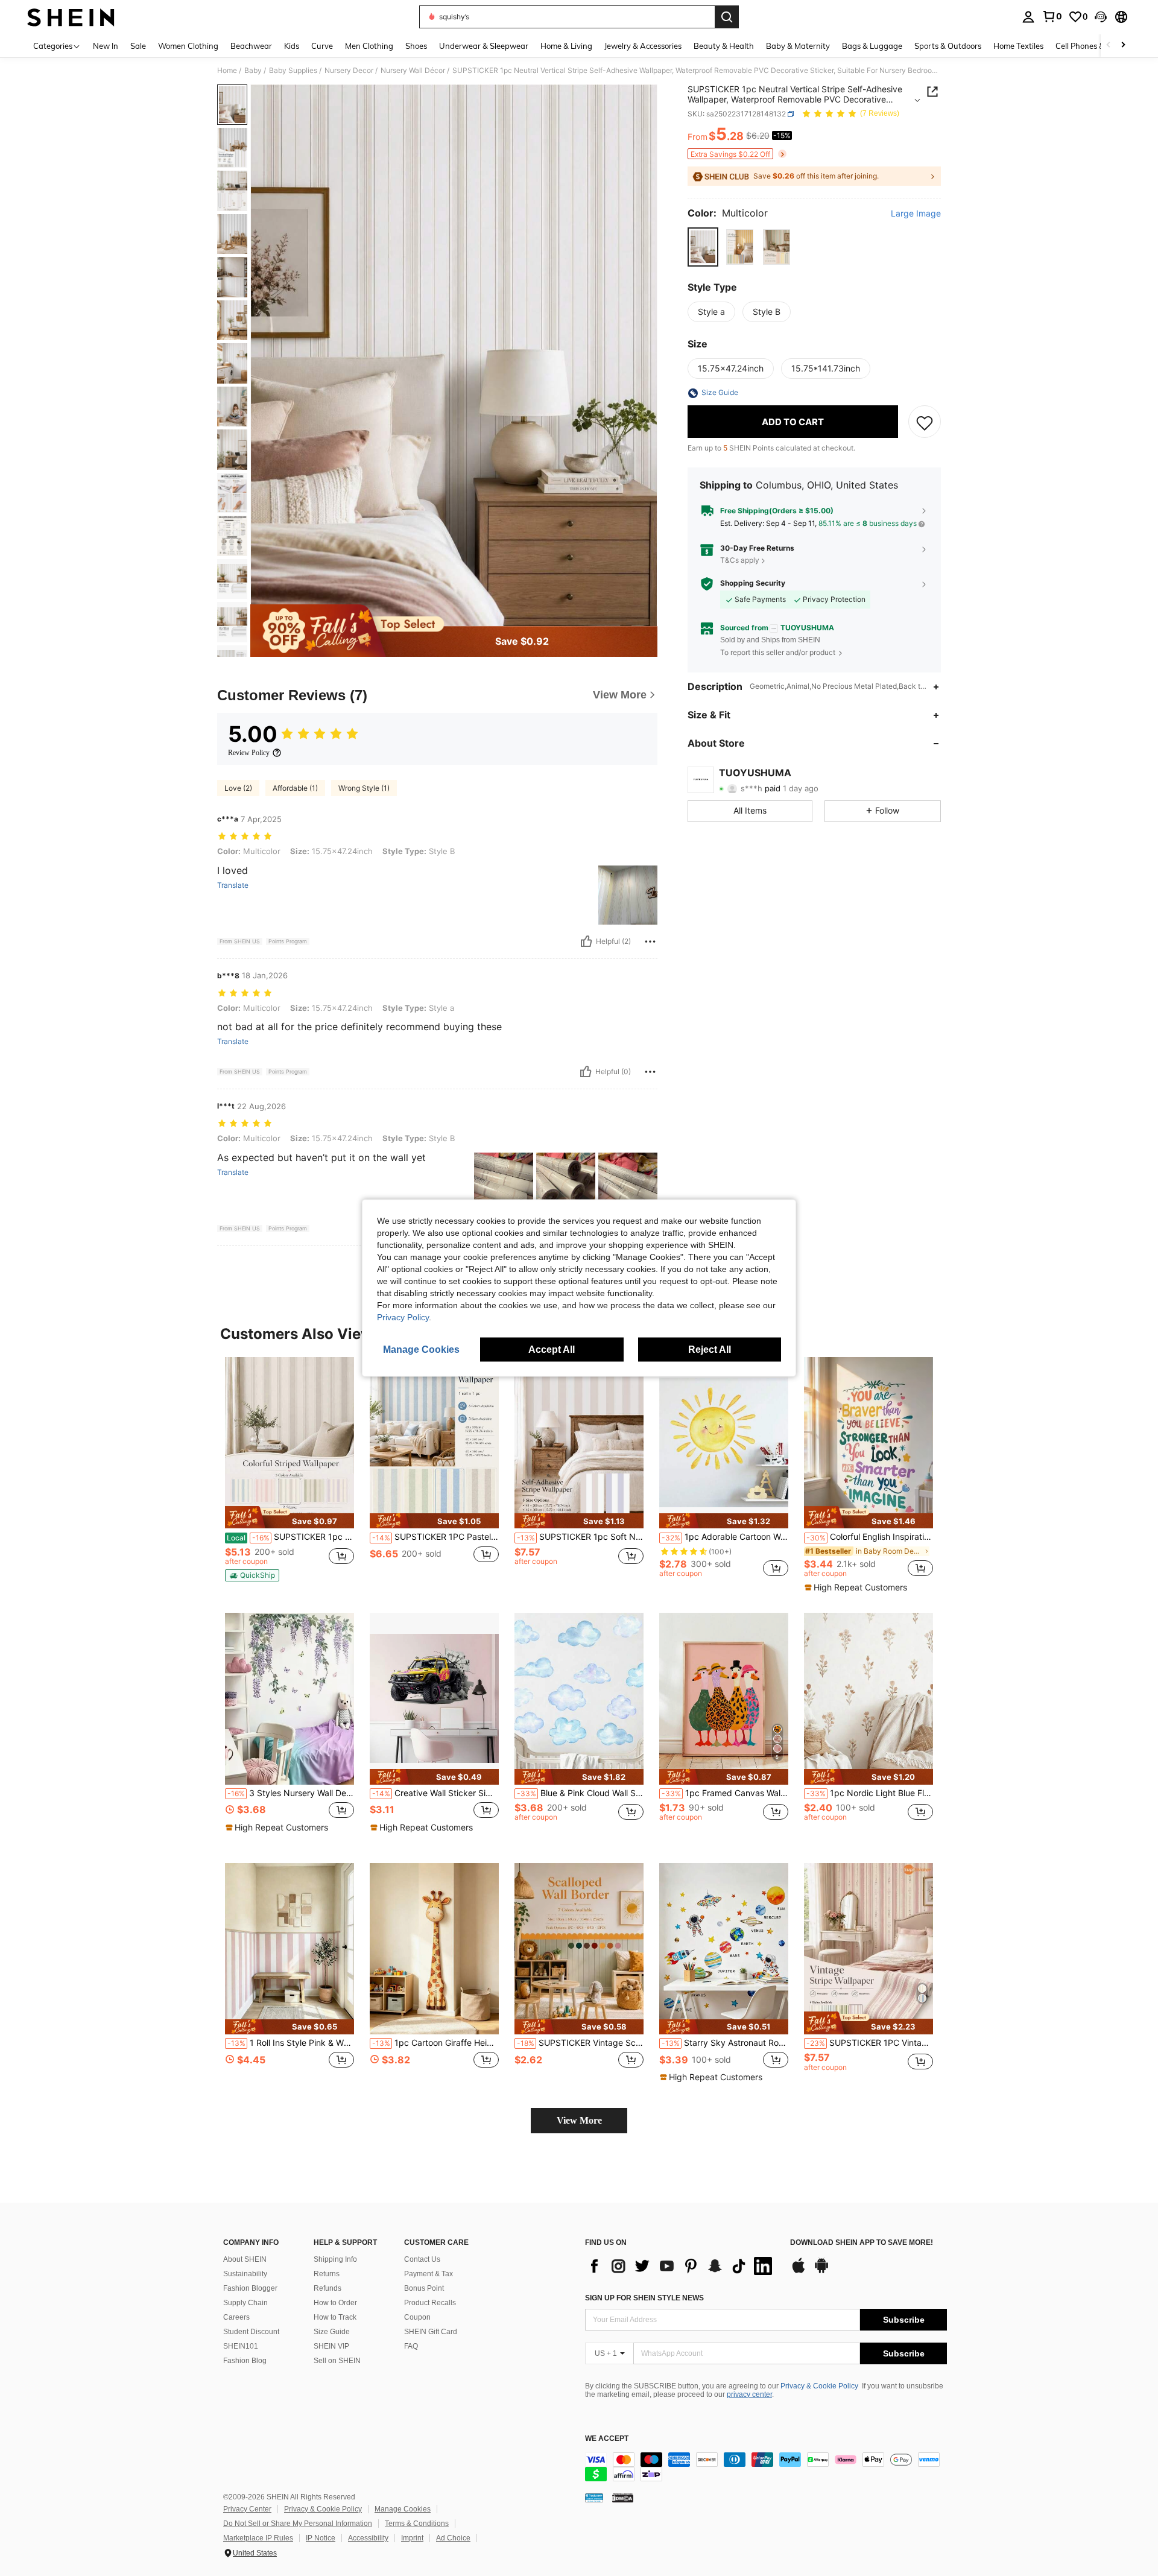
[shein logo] (71, 17)
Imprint (412, 2538)
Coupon (417, 2317)
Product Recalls (430, 2303)
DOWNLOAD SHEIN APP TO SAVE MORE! (862, 2243)
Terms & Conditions (417, 2524)
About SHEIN (245, 2259)
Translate (233, 885)
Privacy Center (247, 2509)
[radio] (703, 247)
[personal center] (1028, 17)
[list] (682, 2266)
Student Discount (251, 2332)
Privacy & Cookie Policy (819, 2386)
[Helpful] (586, 941)
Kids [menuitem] (292, 46)
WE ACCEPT (607, 2439)
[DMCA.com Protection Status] (623, 2498)
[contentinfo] (766, 2467)
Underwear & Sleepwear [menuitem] (484, 46)
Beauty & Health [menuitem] (724, 46)
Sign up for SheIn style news (644, 2298)
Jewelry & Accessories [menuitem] (643, 46)
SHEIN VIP (331, 2346)
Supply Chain (245, 2303)
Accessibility (368, 2538)
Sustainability (245, 2274)
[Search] (727, 17)
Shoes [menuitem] (416, 46)
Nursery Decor (349, 71)
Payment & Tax (429, 2274)
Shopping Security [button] (753, 584)
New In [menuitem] (106, 46)
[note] (289, 1517)
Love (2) (238, 788)
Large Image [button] (916, 214)
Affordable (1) (295, 788)
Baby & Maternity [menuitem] (798, 46)
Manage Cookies (403, 2509)
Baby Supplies (293, 71)
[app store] (799, 2271)
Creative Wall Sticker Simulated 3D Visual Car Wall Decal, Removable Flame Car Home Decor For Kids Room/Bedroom (435, 1793)
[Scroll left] (1109, 46)
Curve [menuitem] (322, 46)
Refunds (327, 2288)
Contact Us (422, 2259)
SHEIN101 (241, 2346)
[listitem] (289, 1473)
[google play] (821, 2271)
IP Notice (321, 2538)
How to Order (335, 2303)
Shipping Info (335, 2259)
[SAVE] (925, 422)
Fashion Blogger (250, 2288)
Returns (327, 2274)
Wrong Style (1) (364, 788)
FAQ (411, 2346)
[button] (1101, 17)
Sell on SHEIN (337, 2361)
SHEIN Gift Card (431, 2332)
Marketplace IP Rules (258, 2538)
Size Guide (332, 2332)
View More (579, 2120)
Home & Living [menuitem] (566, 46)
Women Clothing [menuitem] (188, 46)
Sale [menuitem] (138, 46)
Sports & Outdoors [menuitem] (948, 46)
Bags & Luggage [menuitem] (872, 46)
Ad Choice (453, 2538)
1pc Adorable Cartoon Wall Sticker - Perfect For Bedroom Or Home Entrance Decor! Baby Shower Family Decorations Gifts (725, 1537)
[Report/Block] (650, 941)
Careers (236, 2317)
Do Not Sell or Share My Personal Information (298, 2524)
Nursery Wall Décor (413, 71)
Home (227, 71)
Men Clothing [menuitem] (369, 46)
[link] (1052, 16)
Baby (253, 71)
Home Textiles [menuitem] (1018, 46)
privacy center (749, 2394)
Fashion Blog (245, 2361)
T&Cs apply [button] (740, 560)
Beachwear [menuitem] (251, 46)
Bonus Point (424, 2288)
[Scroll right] (1123, 46)
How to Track (335, 2317)
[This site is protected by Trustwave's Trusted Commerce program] (594, 2498)
